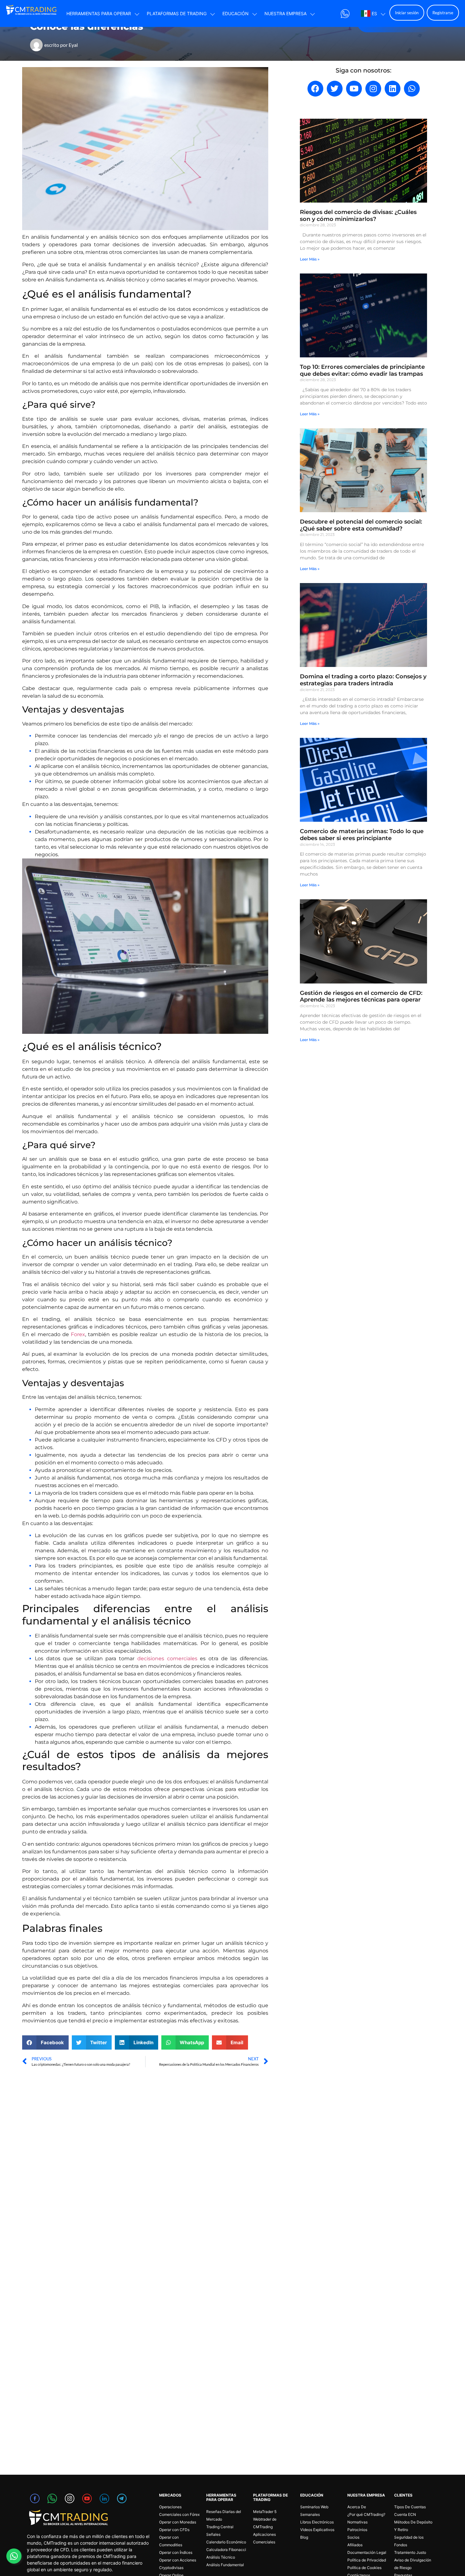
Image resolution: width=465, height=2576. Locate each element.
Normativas (357, 2522)
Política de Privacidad (367, 2560)
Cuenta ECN (405, 2514)
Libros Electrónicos (317, 2522)
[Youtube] (354, 89)
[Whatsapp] (412, 89)
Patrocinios (357, 2530)
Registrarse (443, 13)
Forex (78, 1334)
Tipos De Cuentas (410, 2507)
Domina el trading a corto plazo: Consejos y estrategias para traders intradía (363, 680)
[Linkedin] (393, 89)
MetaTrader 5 (265, 2512)
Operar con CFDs (174, 2530)
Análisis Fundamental (225, 2565)
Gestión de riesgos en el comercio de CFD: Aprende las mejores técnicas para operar (361, 996)
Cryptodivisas (171, 2568)
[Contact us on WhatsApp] (14, 2556)
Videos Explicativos (317, 2530)
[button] (45, 2042)
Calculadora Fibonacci (226, 2550)
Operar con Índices (176, 2552)
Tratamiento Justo (410, 2552)
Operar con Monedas (178, 2522)
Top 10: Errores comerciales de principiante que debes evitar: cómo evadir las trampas (362, 370)
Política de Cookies (364, 2568)
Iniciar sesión (407, 13)
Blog (304, 2537)
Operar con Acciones (178, 2560)
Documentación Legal (367, 2552)
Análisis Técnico (221, 2557)
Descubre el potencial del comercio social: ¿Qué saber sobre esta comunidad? (361, 525)
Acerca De (357, 2507)
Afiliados (355, 2545)
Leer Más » (310, 259)
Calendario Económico (226, 2542)
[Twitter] (335, 89)
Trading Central (220, 2527)
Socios (353, 2537)
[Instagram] (373, 89)
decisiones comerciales (167, 1659)
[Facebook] (315, 89)
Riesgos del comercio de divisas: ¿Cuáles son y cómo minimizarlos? (358, 216)
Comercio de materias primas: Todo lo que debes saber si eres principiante (362, 835)
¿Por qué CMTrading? (366, 2514)
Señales (213, 2534)
